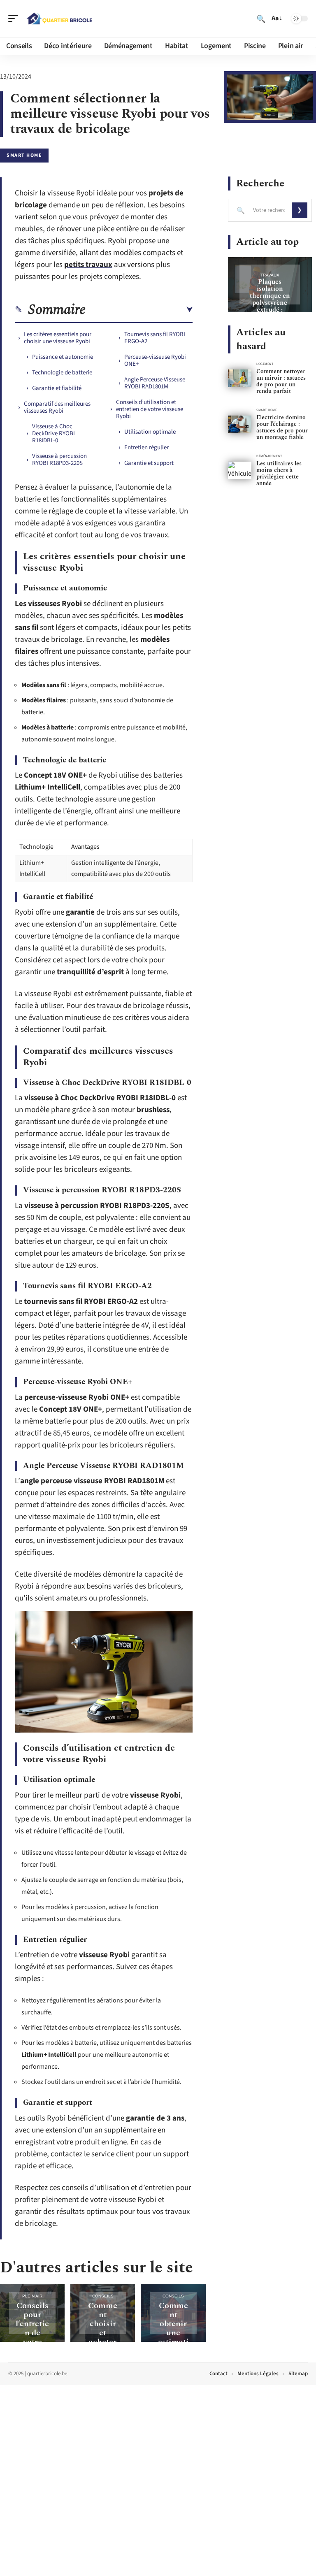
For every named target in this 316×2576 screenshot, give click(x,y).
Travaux (270, 275)
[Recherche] (261, 19)
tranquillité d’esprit (90, 972)
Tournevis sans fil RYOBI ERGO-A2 (155, 338)
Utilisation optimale (150, 432)
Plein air (32, 2296)
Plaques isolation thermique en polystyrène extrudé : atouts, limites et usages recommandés (270, 306)
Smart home (24, 155)
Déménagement (269, 456)
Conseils (103, 2296)
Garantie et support (149, 463)
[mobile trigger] (15, 19)
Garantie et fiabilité (57, 388)
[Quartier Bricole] (59, 19)
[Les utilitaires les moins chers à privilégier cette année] (240, 470)
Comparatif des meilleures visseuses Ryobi (57, 407)
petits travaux (88, 265)
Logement (265, 364)
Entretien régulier (146, 447)
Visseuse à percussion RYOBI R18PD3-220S (59, 460)
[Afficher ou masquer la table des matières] (139, 310)
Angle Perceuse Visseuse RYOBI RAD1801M (155, 383)
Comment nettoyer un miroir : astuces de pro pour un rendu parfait (281, 381)
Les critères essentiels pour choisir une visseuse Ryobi (58, 338)
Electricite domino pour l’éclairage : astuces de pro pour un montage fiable (282, 427)
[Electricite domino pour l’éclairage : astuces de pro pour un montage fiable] (240, 424)
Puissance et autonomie (63, 357)
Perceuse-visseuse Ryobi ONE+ (155, 360)
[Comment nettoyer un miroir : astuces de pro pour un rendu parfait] (240, 378)
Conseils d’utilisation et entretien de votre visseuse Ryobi (150, 409)
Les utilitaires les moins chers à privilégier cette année (279, 473)
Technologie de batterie (62, 373)
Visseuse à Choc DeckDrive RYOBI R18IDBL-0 (53, 433)
